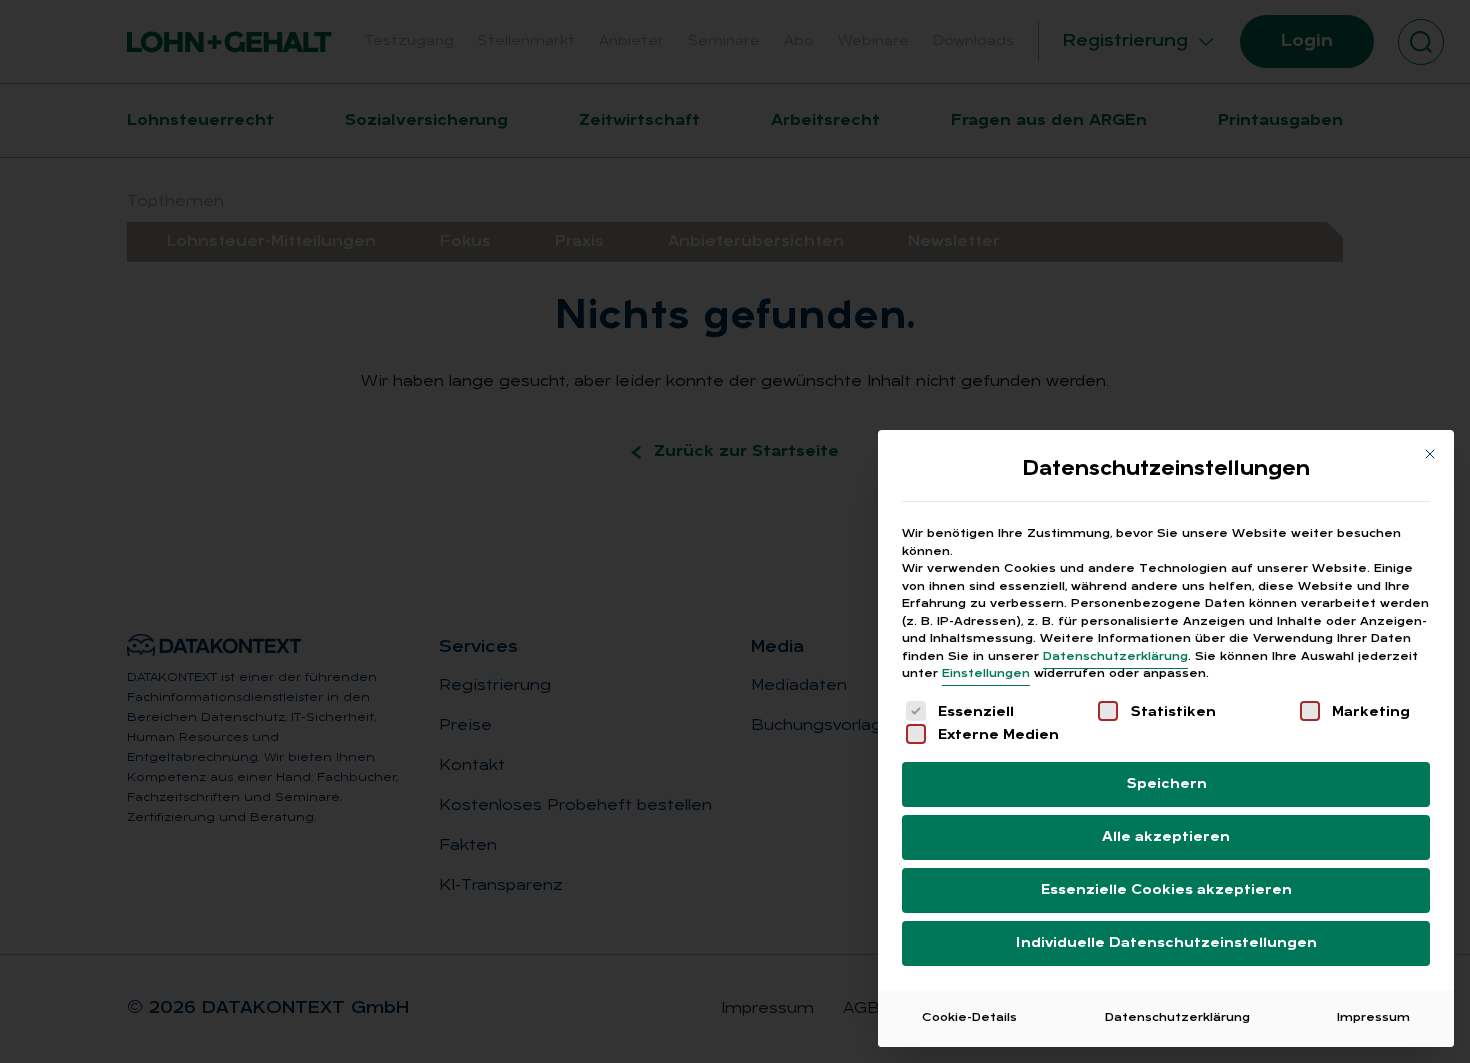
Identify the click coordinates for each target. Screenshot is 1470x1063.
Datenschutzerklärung (1115, 657)
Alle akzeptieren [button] (1166, 837)
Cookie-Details (969, 1018)
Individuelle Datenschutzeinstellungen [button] (1166, 943)
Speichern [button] (1166, 784)
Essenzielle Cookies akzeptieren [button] (1166, 890)
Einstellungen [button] (986, 674)
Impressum (1373, 1018)
